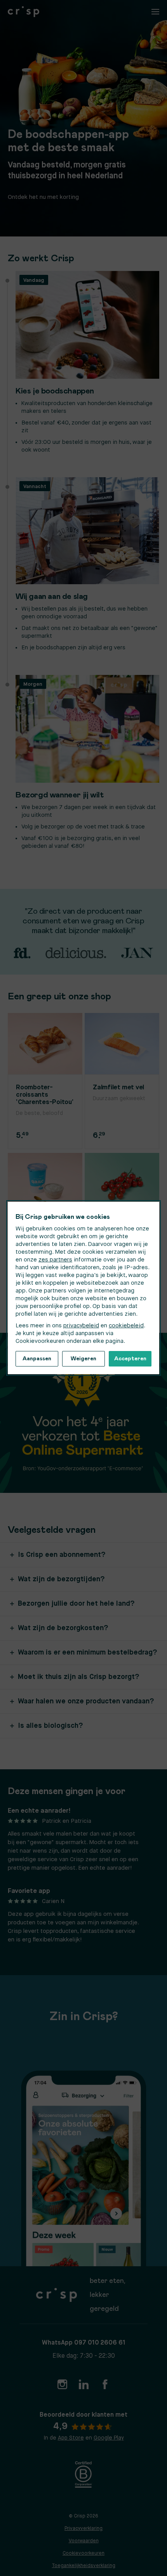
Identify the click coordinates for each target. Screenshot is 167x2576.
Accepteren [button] (130, 1359)
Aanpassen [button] (37, 1359)
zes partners (55, 1260)
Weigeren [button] (83, 1359)
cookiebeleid (126, 1326)
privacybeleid (81, 1326)
